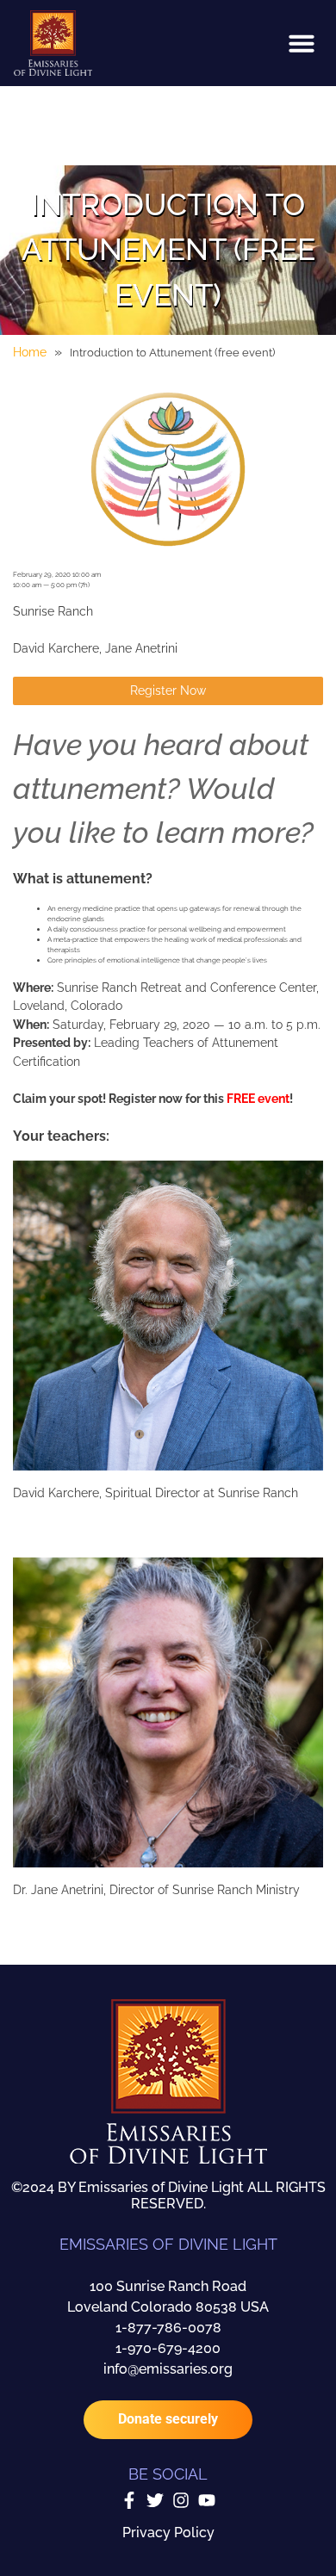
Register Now (168, 690)
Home (30, 352)
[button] (302, 43)
